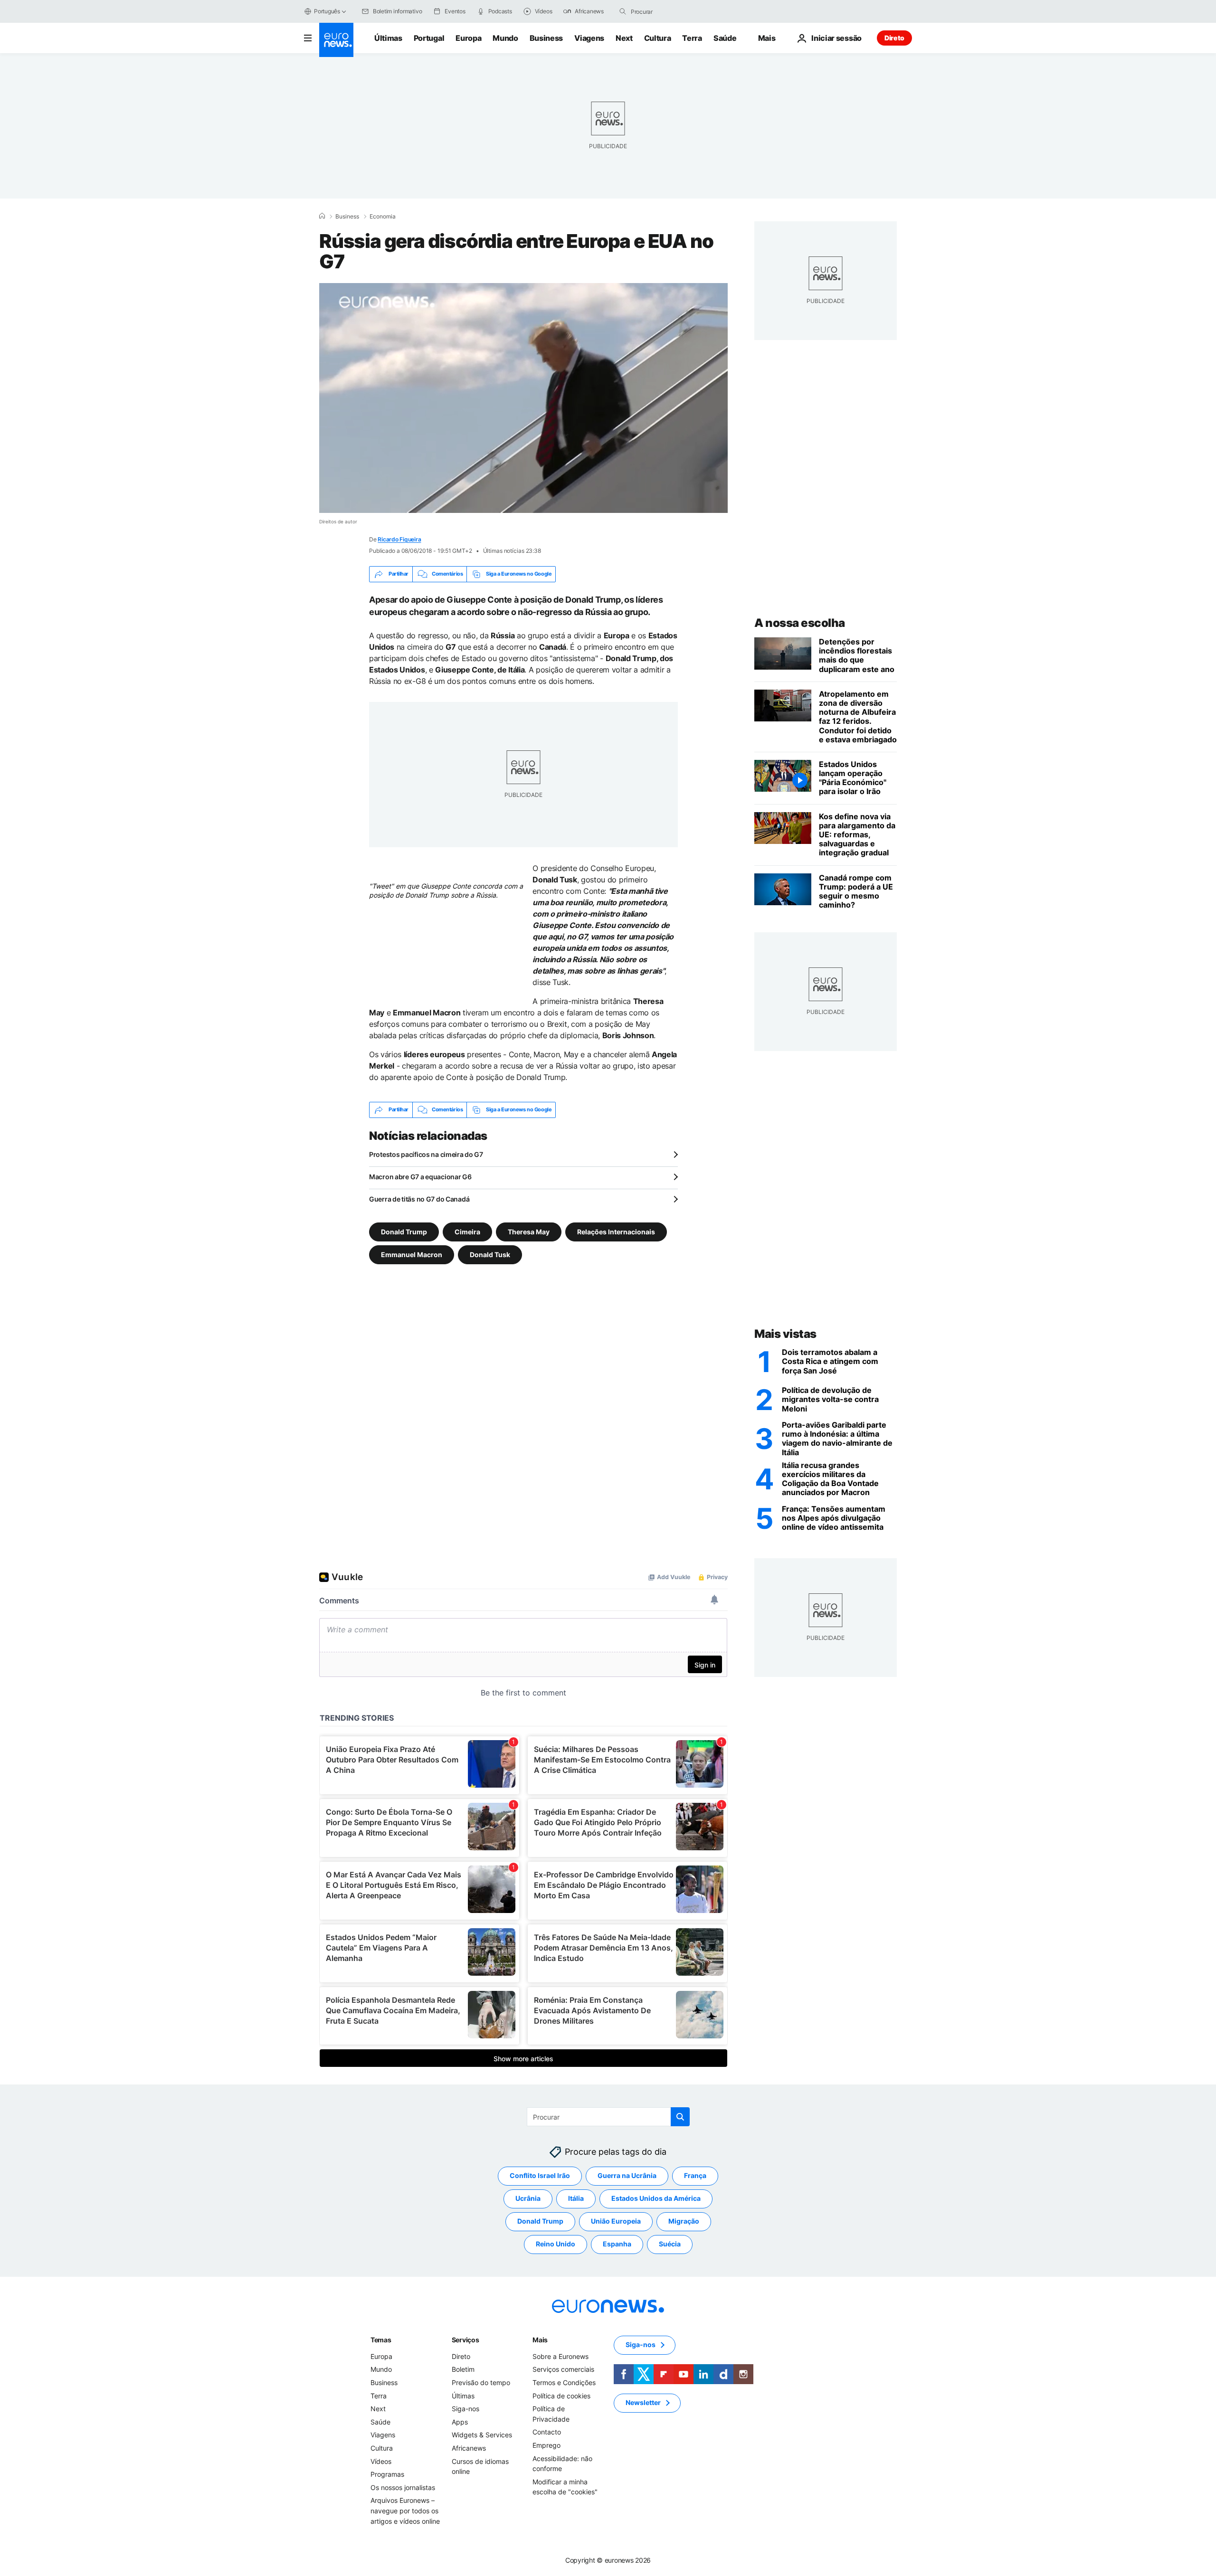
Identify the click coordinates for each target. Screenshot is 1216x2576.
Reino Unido (556, 2244)
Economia (383, 217)
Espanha (617, 2244)
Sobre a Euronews (560, 2356)
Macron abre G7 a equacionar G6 (420, 1177)
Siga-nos (465, 2409)
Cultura (658, 38)
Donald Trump (404, 1231)
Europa (468, 38)
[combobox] (671, 11)
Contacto (547, 2432)
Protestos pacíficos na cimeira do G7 (426, 1154)
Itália (576, 2198)
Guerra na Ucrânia (627, 2175)
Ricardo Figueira (399, 539)
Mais (540, 2340)
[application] (523, 398)
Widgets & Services (482, 2435)
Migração (684, 2221)
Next (624, 38)
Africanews (469, 2448)
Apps (460, 2422)
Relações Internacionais (616, 1231)
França (695, 2175)
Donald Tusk (490, 1254)
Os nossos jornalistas (403, 2487)
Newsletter (643, 2402)
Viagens (589, 38)
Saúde (725, 38)
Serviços (465, 2340)
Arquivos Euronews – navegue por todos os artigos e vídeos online (405, 2510)
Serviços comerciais (563, 2369)
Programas (387, 2474)
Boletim (463, 2369)
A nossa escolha (800, 623)
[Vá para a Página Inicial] (336, 40)
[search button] (623, 11)
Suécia (670, 2244)
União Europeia (616, 2221)
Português (327, 11)
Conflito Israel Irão (540, 2175)
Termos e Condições (564, 2382)
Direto (894, 38)
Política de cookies (561, 2395)
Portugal (429, 38)
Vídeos (381, 2461)
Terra (692, 38)
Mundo (505, 38)
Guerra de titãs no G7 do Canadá (419, 1199)
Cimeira (467, 1231)
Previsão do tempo (481, 2382)
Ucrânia (528, 2198)
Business (546, 38)
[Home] (322, 216)
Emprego (546, 2445)
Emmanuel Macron (412, 1254)
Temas (381, 2340)
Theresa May (529, 1231)
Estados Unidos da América (656, 2198)
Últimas (388, 38)
